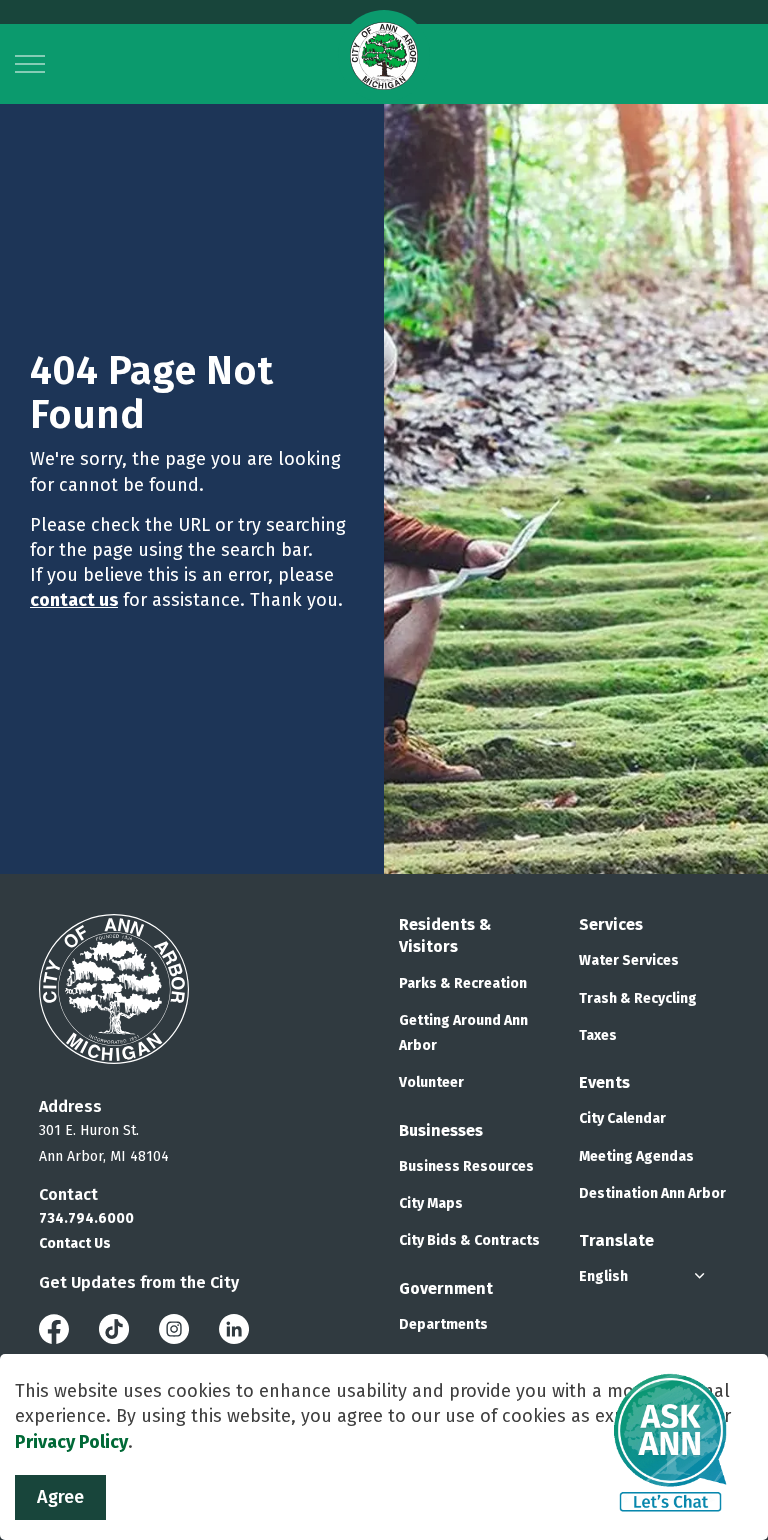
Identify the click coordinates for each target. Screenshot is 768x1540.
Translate (616, 1240)
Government (446, 1288)
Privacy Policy (71, 1442)
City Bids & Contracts (469, 1240)
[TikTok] (114, 1327)
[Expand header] (30, 64)
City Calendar (622, 1118)
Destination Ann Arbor (652, 1193)
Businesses (441, 1130)
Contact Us (75, 1243)
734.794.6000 (86, 1218)
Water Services (629, 960)
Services (611, 924)
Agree (60, 1497)
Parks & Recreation (463, 983)
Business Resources (466, 1166)
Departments (443, 1324)
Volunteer (431, 1082)
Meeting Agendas (636, 1156)
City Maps (431, 1203)
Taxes (598, 1035)
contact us (74, 600)
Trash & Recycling (638, 998)
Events (604, 1082)
